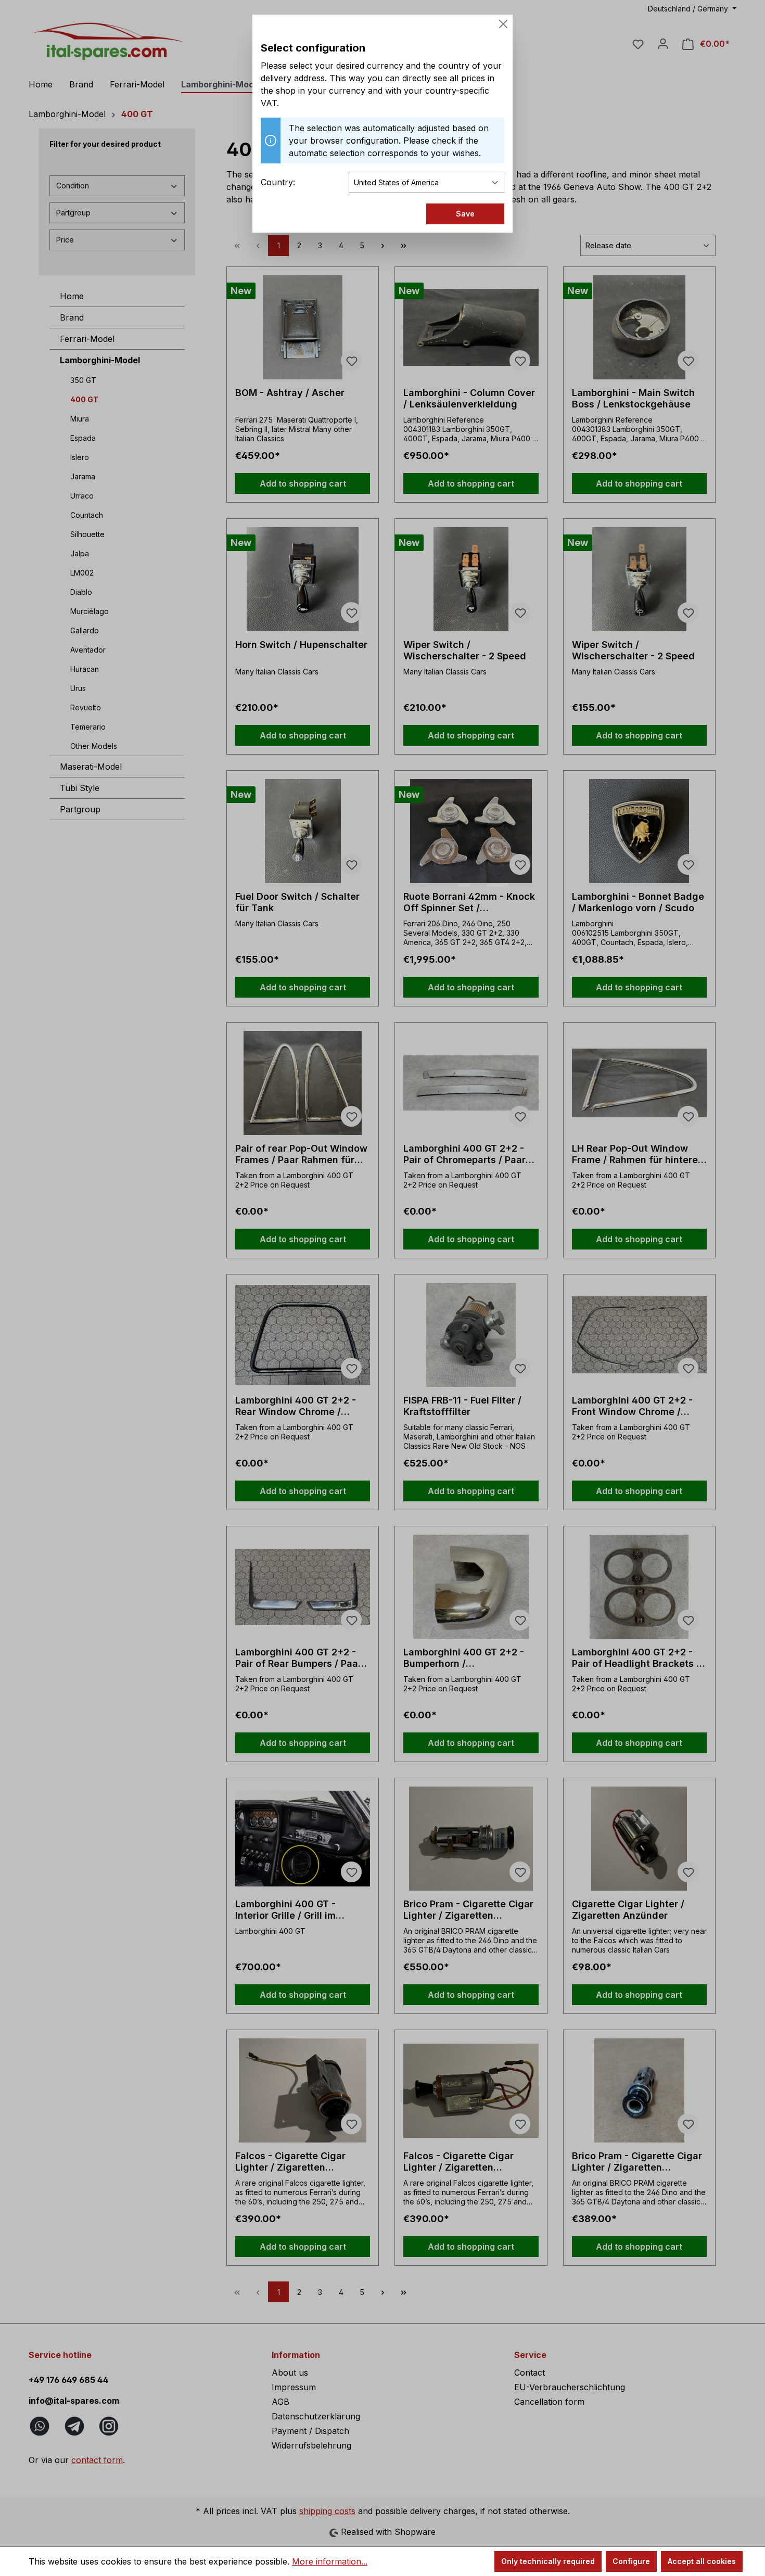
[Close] (503, 24)
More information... (330, 2561)
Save (465, 214)
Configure (631, 2561)
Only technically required (548, 2561)
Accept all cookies (702, 2561)
